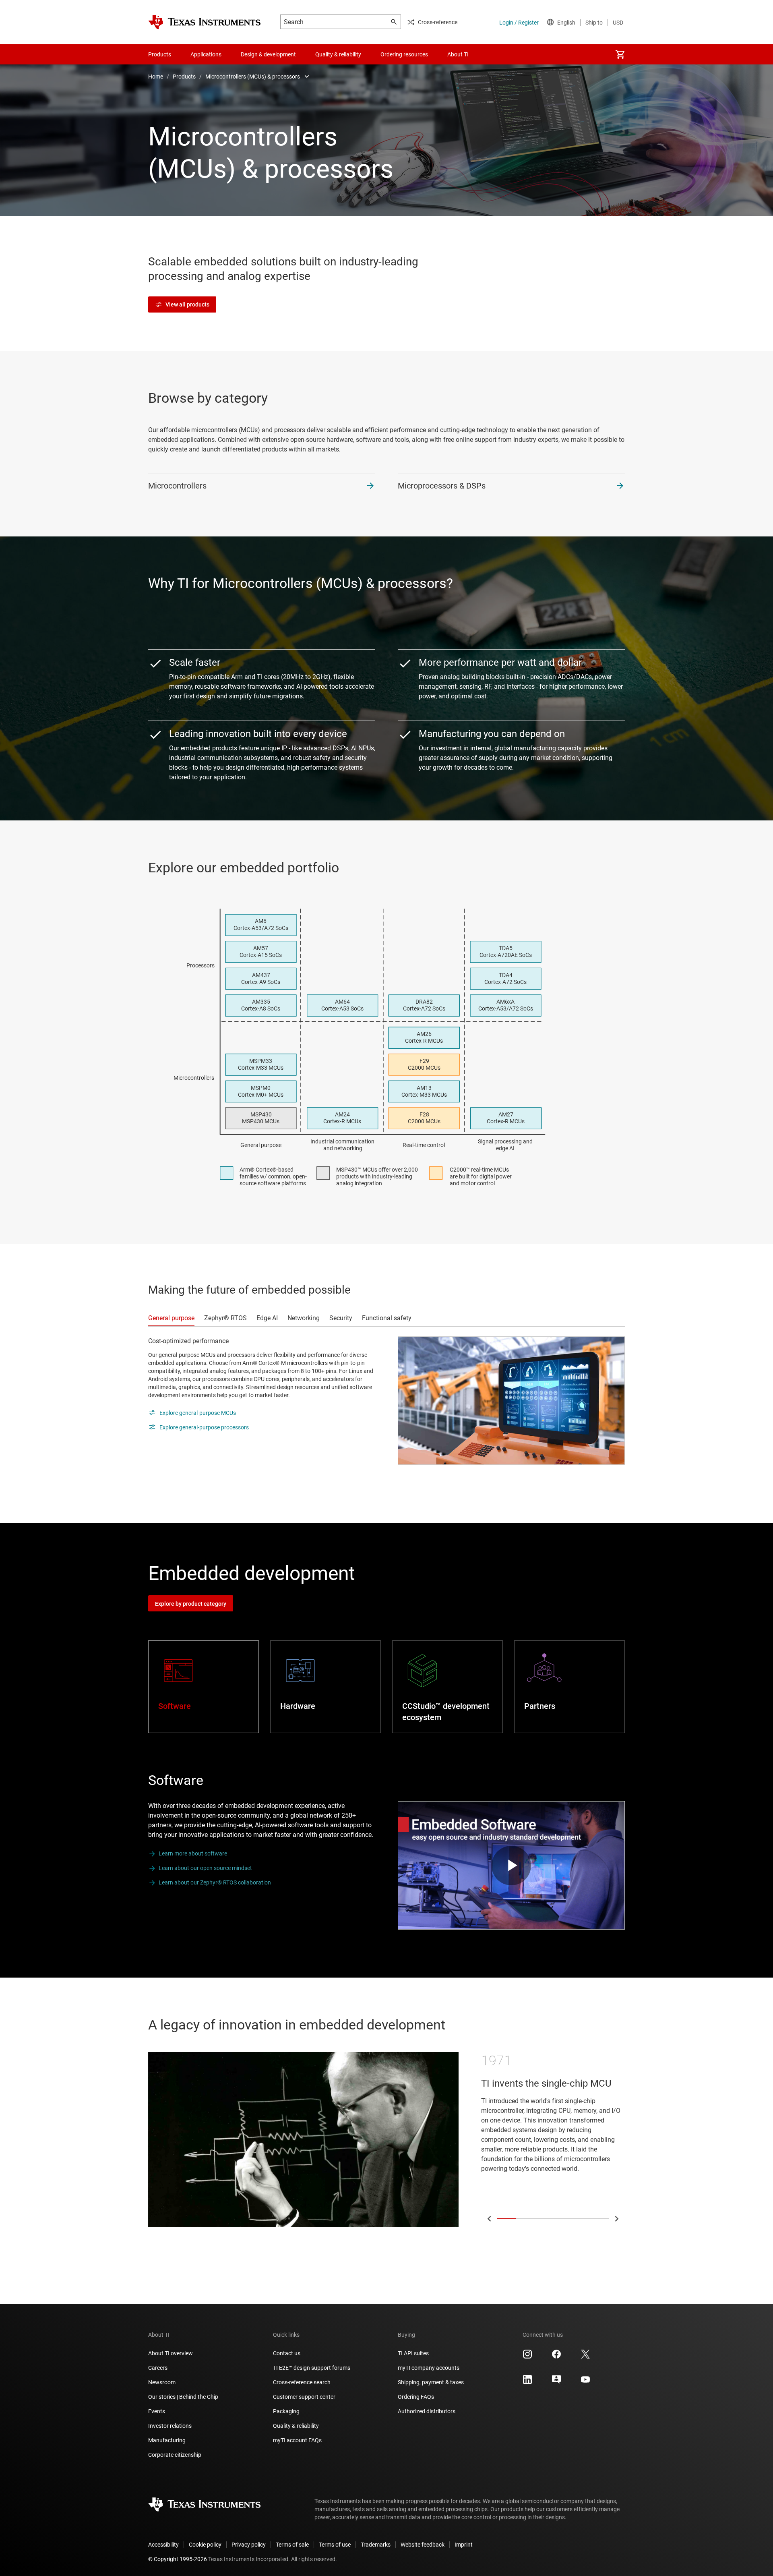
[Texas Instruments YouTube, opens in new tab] (585, 2382)
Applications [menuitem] (206, 54)
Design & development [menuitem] (268, 54)
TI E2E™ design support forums (312, 2368)
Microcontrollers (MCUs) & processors (253, 77)
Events (157, 2411)
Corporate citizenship (175, 2455)
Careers (158, 2368)
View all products (187, 304)
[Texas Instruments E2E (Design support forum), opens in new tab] (556, 2382)
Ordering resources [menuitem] (404, 54)
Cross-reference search (302, 2382)
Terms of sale (292, 2545)
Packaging (286, 2411)
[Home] (205, 22)
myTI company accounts (429, 2368)
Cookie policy (205, 2545)
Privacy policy (249, 2545)
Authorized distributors (427, 2411)
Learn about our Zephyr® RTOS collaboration (215, 1882)
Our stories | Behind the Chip (183, 2397)
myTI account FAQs (297, 2440)
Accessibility (163, 2545)
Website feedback (423, 2545)
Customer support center (304, 2397)
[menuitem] (620, 54)
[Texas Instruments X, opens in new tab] (585, 2357)
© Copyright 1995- (178, 2559)
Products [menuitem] (160, 54)
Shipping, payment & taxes (431, 2382)
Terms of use (335, 2545)
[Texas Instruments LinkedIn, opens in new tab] (527, 2382)
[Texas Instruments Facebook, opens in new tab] (556, 2357)
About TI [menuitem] (458, 54)
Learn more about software (193, 1853)
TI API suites (413, 2353)
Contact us (287, 2353)
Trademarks (376, 2545)
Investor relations (170, 2426)
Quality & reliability (296, 2426)
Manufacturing (167, 2440)
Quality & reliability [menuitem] (338, 54)
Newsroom (162, 2382)
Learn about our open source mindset (205, 1868)
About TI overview (171, 2353)
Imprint (464, 2545)
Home (156, 77)
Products (184, 77)
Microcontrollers (177, 486)
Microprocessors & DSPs (442, 486)
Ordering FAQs (416, 2397)
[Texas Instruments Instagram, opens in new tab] (527, 2357)
